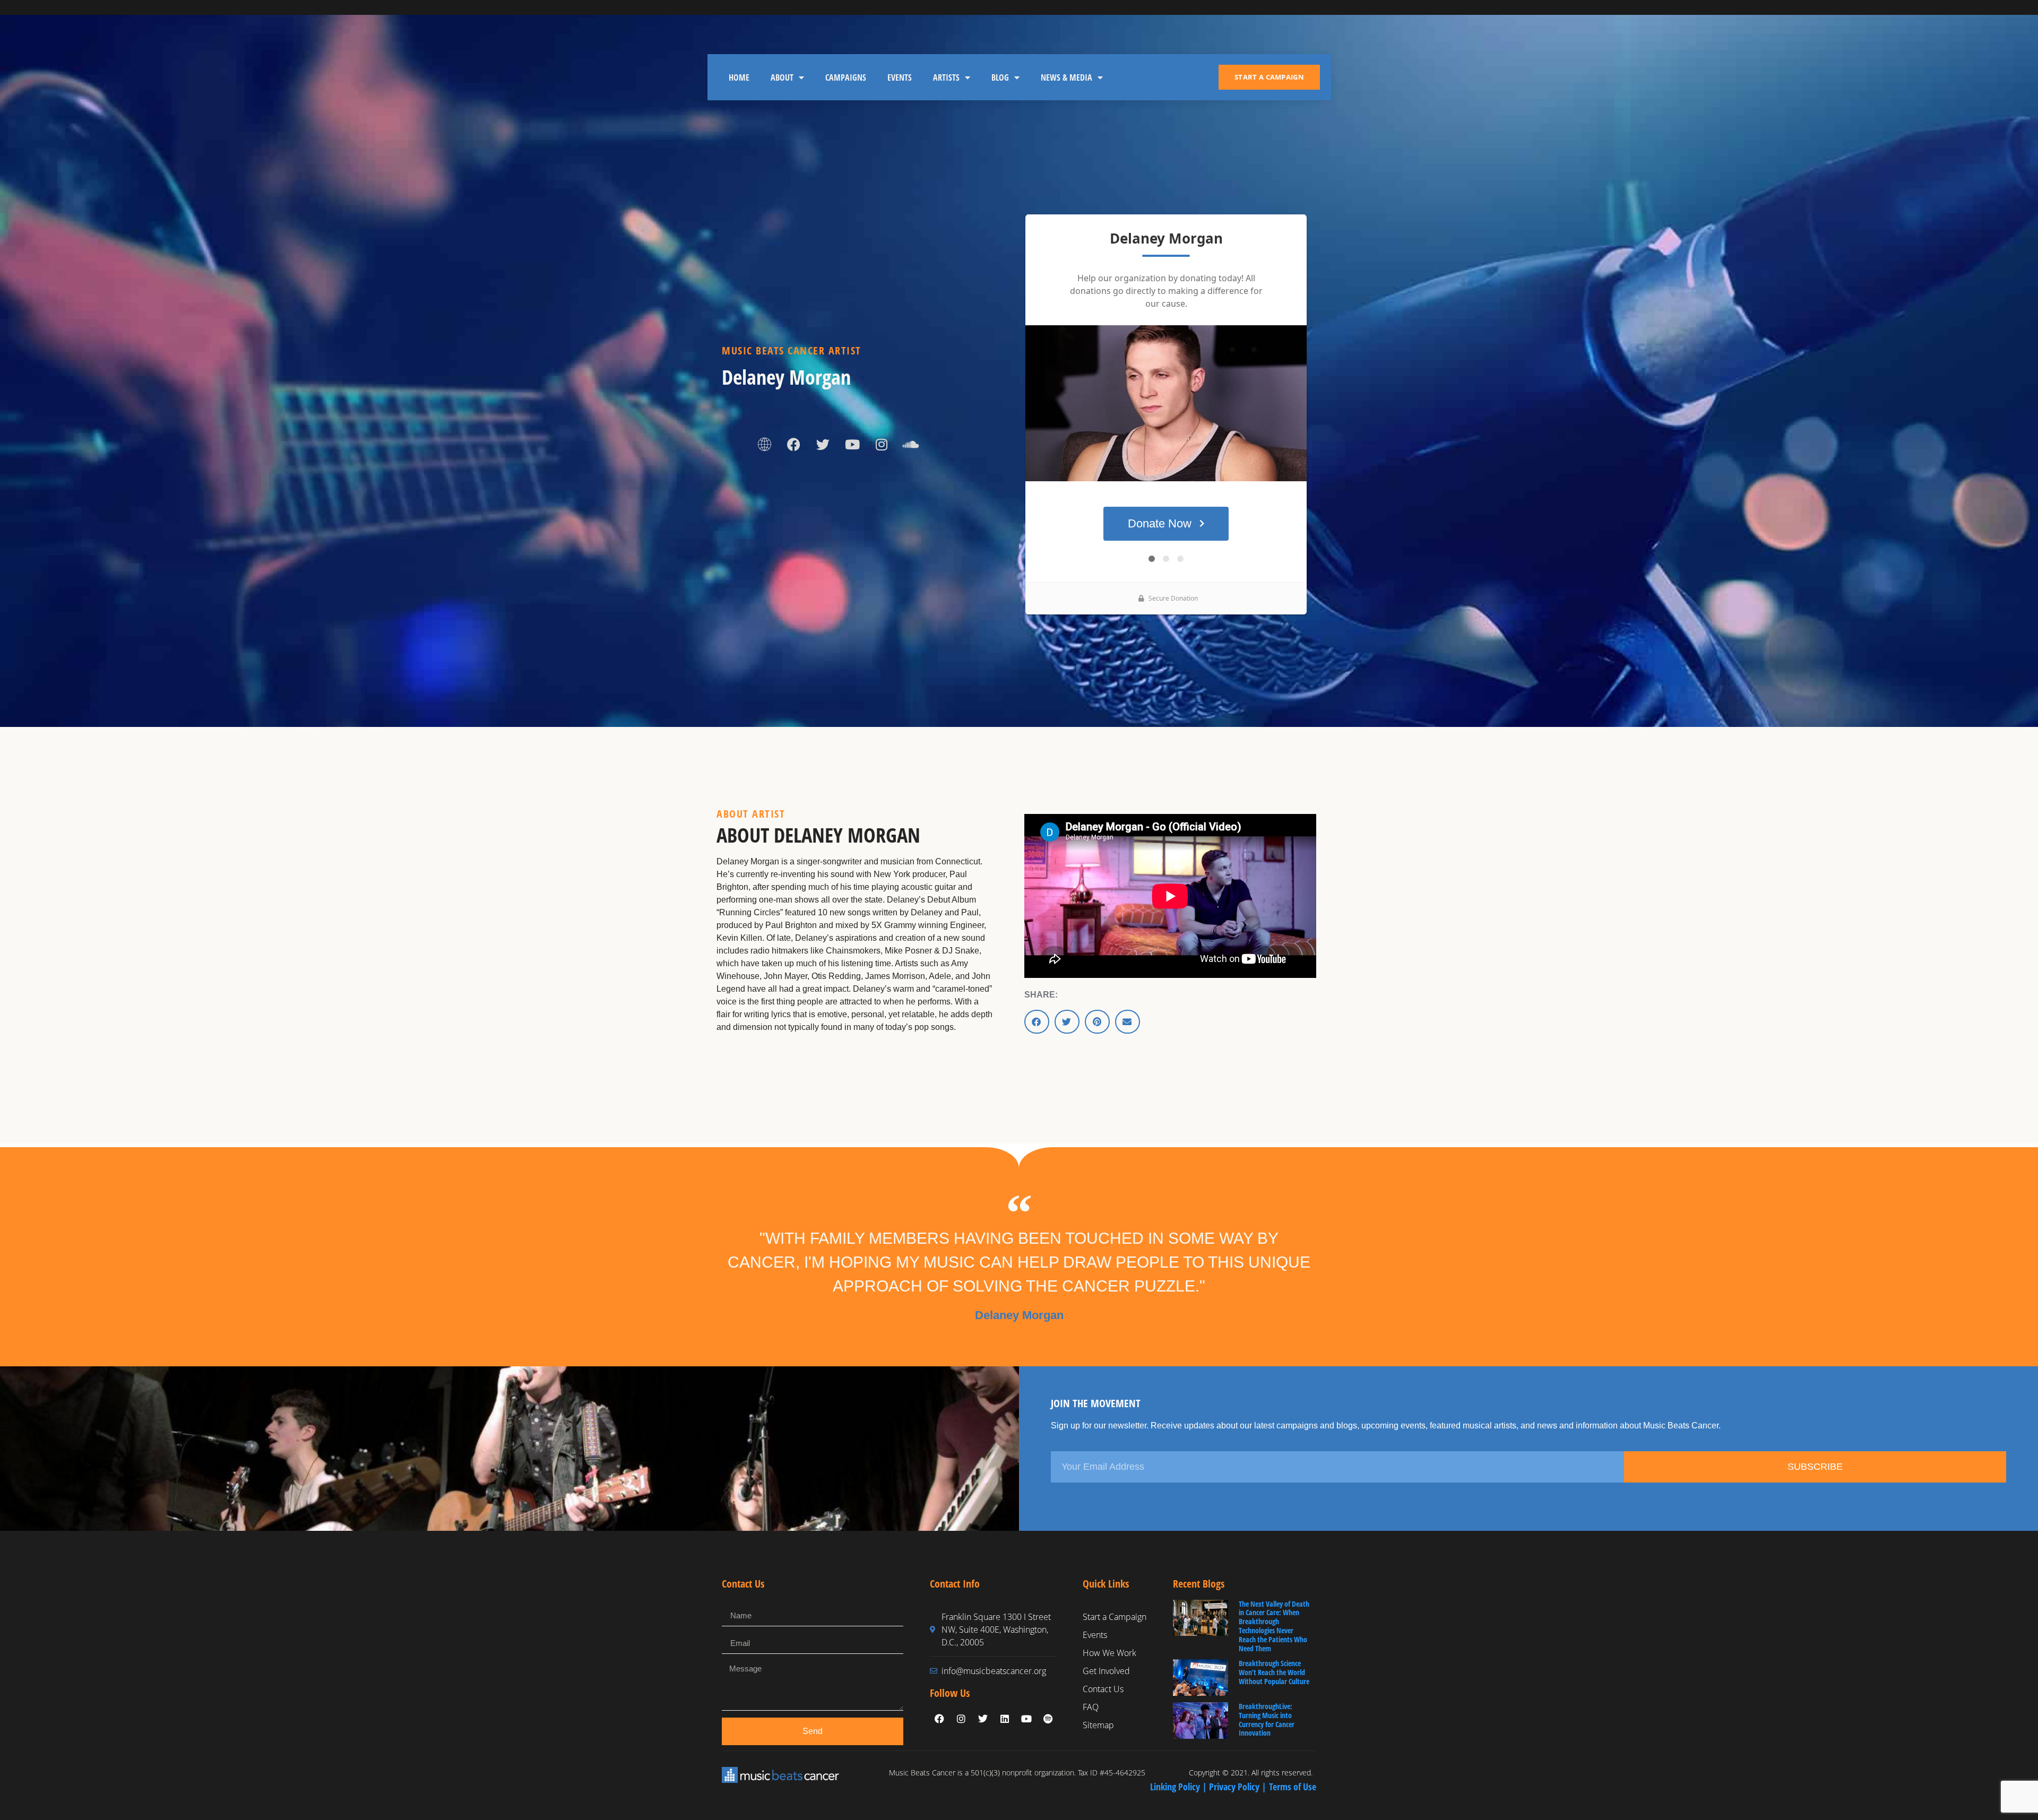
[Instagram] (882, 445)
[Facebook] (794, 445)
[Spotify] (1048, 1719)
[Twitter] (823, 445)
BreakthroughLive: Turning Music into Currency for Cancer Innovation (1267, 1719)
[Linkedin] (1005, 1719)
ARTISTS (946, 77)
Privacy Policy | (1239, 1787)
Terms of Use (1293, 1787)
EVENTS (900, 77)
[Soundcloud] (911, 445)
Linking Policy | (1180, 1787)
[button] (1037, 1022)
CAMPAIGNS (846, 77)
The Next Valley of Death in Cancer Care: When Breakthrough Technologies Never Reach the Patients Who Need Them (1274, 1626)
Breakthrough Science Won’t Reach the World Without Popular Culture (1274, 1672)
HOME (739, 77)
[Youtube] (852, 445)
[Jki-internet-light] (765, 445)
